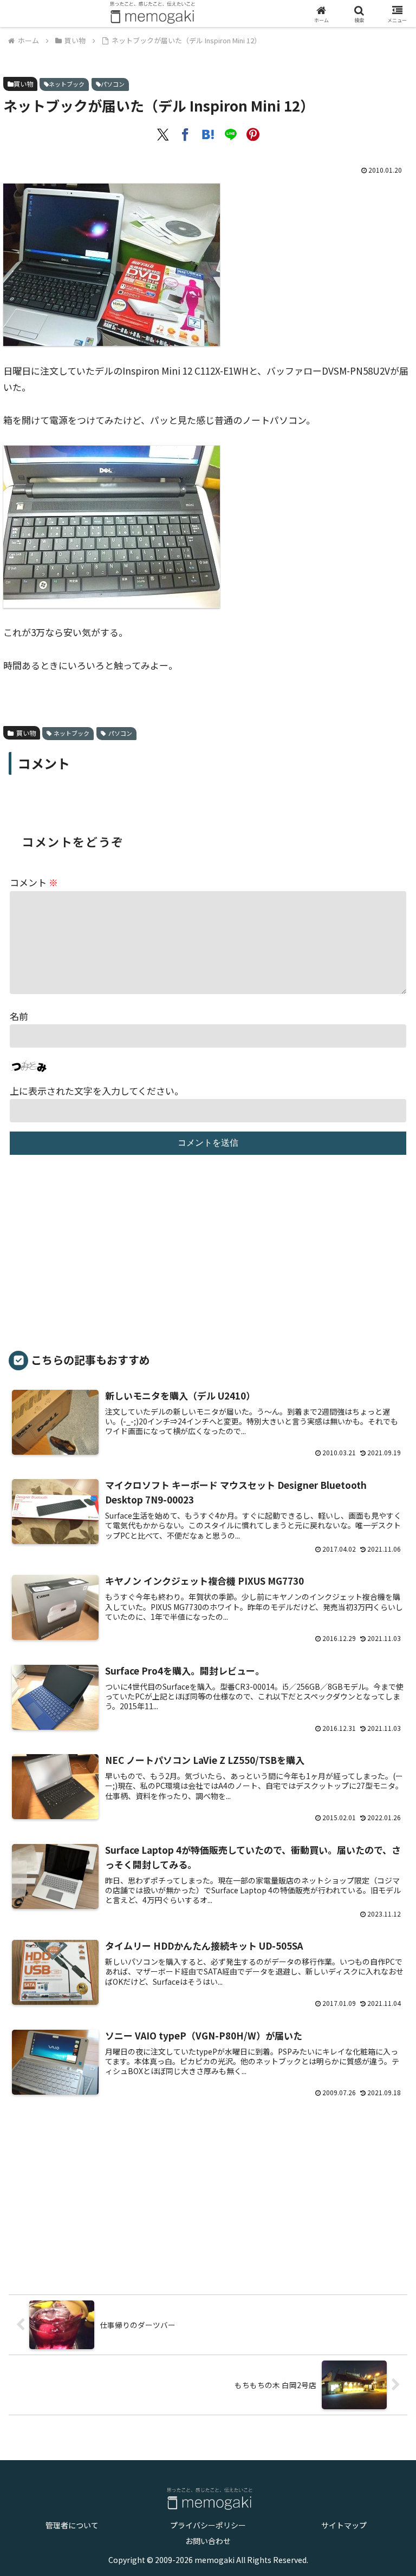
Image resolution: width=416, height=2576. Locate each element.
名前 (19, 1016)
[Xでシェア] (163, 135)
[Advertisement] (208, 1258)
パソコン (113, 84)
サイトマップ (344, 2525)
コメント (34, 882)
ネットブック (67, 84)
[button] (379, 1940)
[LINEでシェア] (231, 135)
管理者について (72, 2525)
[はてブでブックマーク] (208, 135)
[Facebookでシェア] (185, 135)
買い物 (23, 84)
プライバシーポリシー (208, 2525)
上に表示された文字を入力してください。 (97, 1091)
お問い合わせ (208, 2541)
